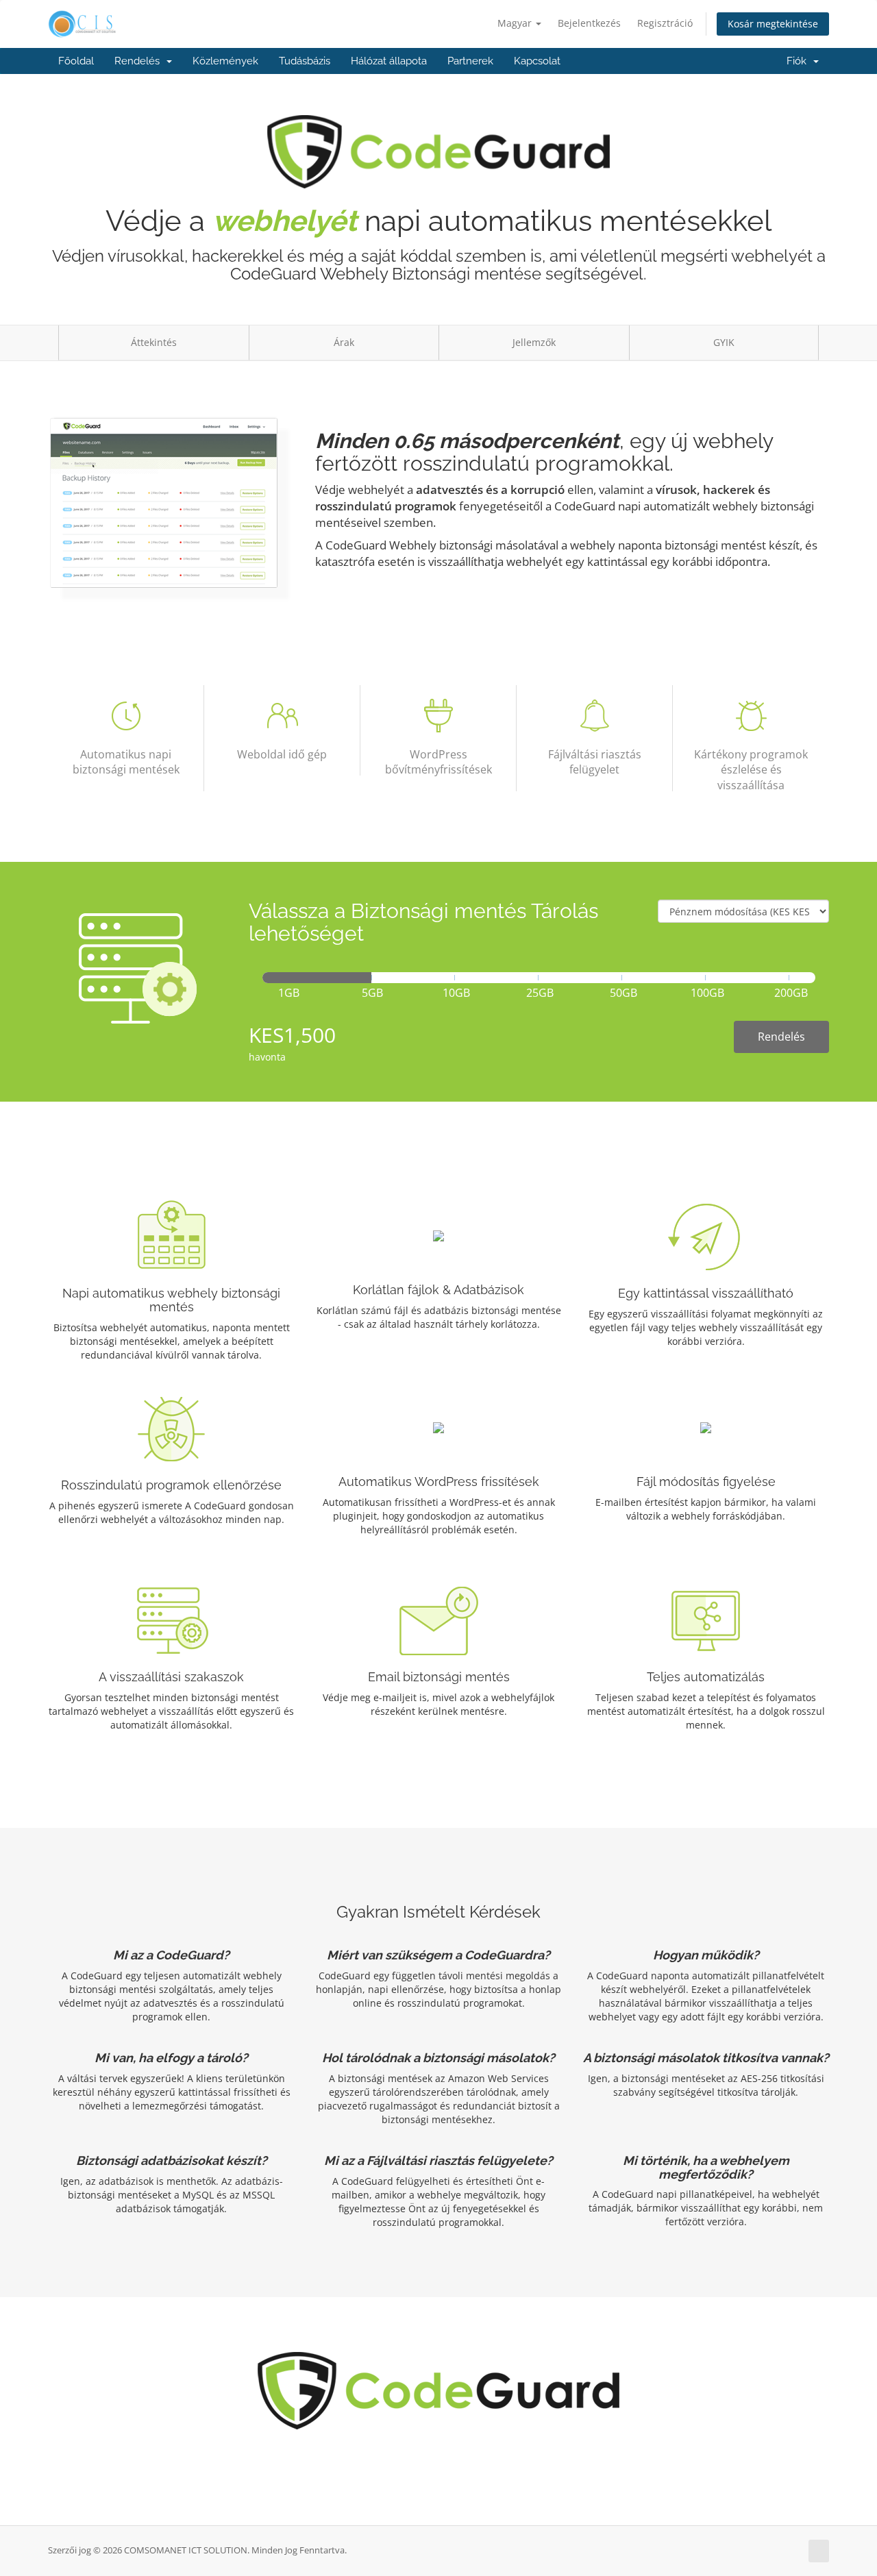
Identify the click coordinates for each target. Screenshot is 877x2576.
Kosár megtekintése (773, 24)
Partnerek (470, 61)
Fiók (799, 61)
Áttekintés (154, 342)
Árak (344, 342)
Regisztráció (665, 23)
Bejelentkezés (589, 23)
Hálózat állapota (389, 61)
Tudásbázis (305, 61)
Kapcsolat (537, 61)
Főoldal (76, 61)
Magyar (516, 23)
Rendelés (140, 61)
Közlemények (225, 61)
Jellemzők (534, 342)
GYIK (724, 342)
